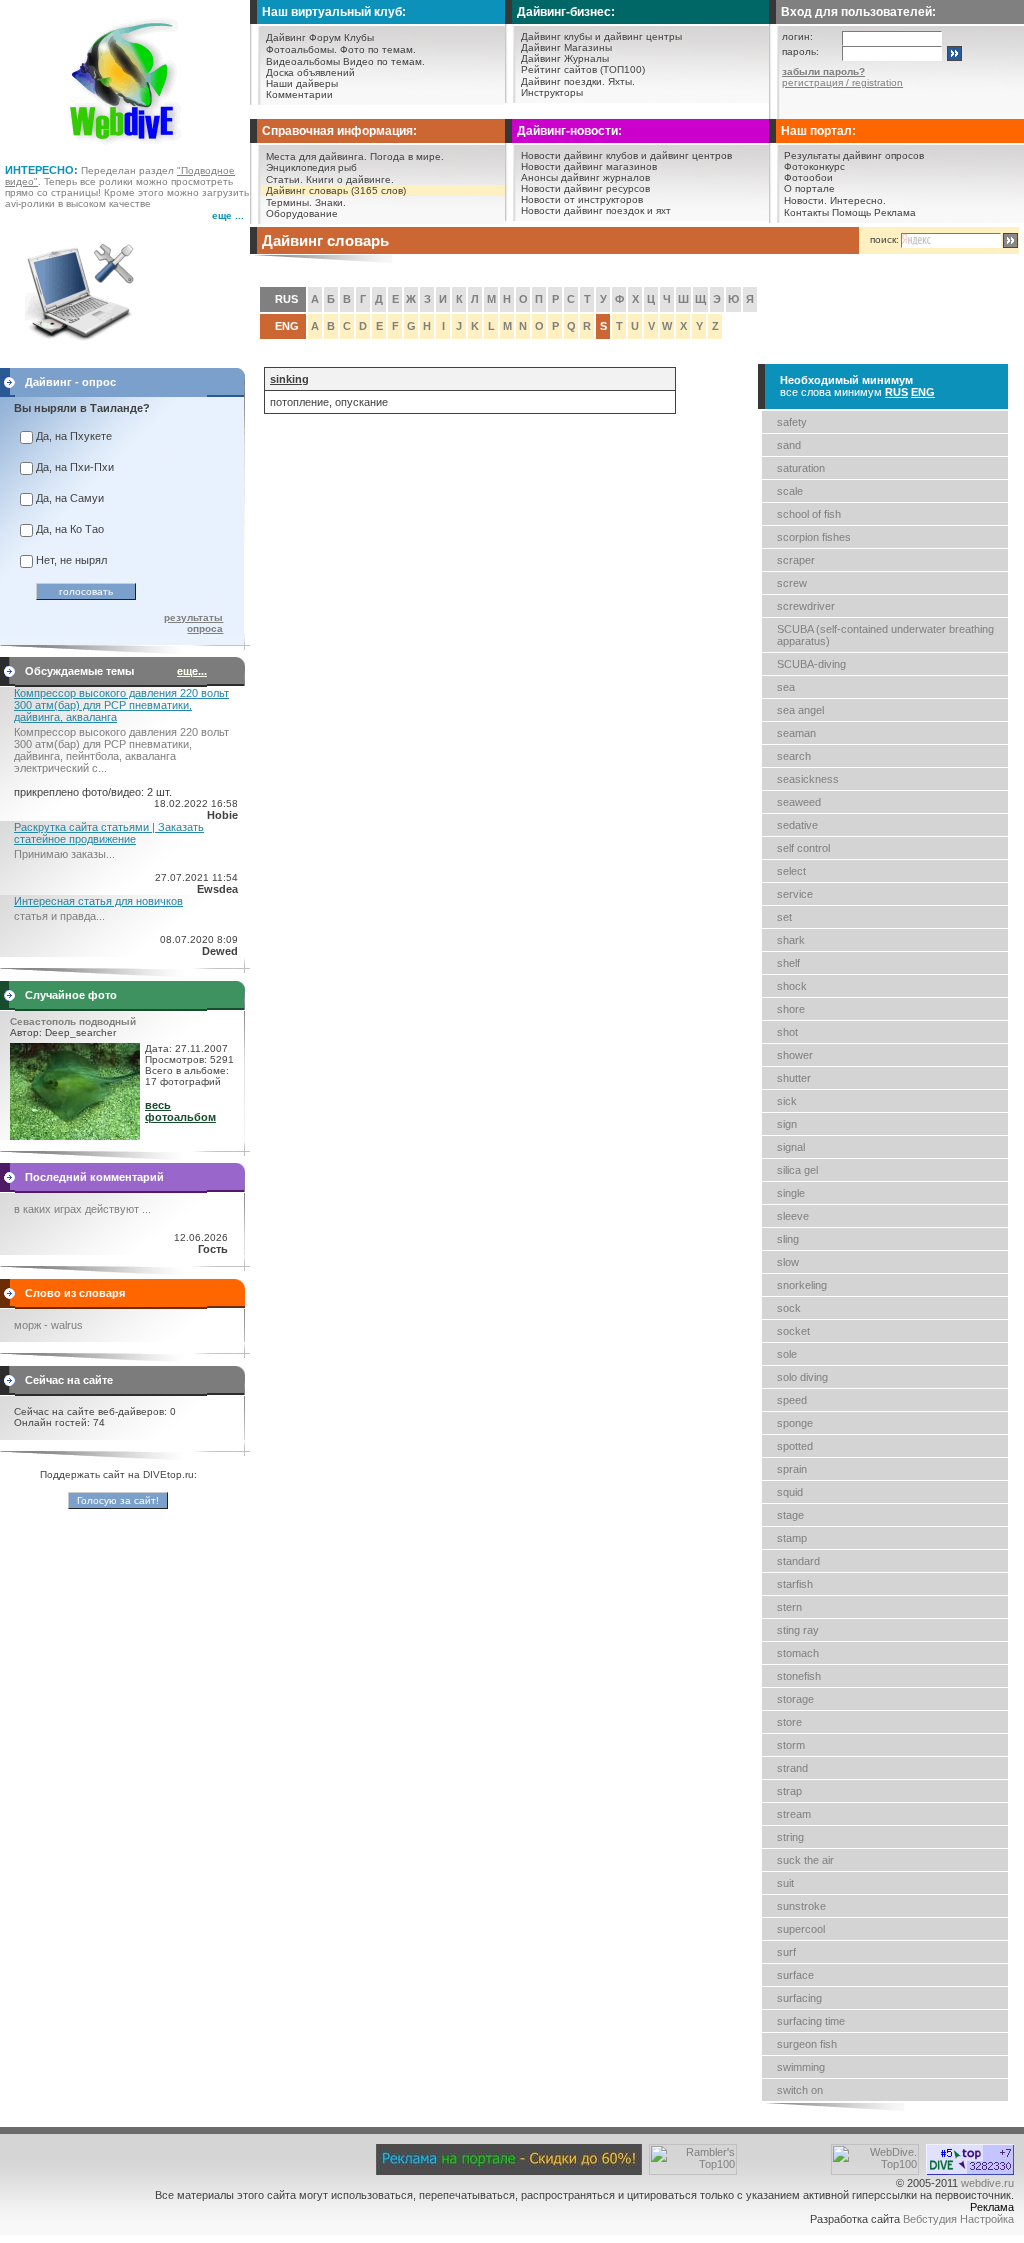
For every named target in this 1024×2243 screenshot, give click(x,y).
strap (789, 1791)
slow (788, 1262)
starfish (795, 1584)
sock (789, 1308)
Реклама (895, 212)
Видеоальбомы (303, 61)
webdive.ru (987, 2183)
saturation (801, 468)
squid (790, 1492)
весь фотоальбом (180, 1111)
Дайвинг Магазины (566, 47)
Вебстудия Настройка (958, 2219)
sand (789, 445)
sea (786, 687)
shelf (788, 963)
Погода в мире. (407, 156)
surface (795, 1975)
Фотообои (808, 177)
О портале (809, 188)
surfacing (799, 1998)
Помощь (851, 212)
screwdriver (806, 606)
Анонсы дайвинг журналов (585, 177)
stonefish (799, 1676)
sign (787, 1124)
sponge (795, 1423)
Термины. (289, 202)
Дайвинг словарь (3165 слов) (336, 190)
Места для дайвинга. (316, 156)
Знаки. (330, 202)
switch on (800, 2090)
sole (787, 1354)
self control (803, 848)
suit (785, 1883)
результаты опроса (193, 623)
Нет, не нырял (71, 560)
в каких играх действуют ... (82, 1209)
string (790, 1837)
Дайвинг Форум (303, 37)
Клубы (359, 37)
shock (792, 986)
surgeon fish (807, 2044)
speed (792, 1400)
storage (795, 1699)
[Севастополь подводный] (75, 1136)
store (789, 1722)
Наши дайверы (302, 83)
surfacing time (811, 2021)
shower (795, 1055)
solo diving (802, 1377)
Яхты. (621, 81)
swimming (801, 2067)
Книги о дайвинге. (350, 179)
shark (791, 940)
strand (792, 1768)
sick (787, 1101)
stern (789, 1607)
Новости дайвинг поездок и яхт (596, 210)
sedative (797, 825)
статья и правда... (59, 916)
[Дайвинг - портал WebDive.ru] (125, 150)
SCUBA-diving (811, 664)
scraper (796, 560)
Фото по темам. (378, 49)
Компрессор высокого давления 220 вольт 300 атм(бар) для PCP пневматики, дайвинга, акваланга (121, 705)
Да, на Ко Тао (70, 529)
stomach (798, 1653)
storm (791, 1745)
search (794, 756)
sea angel (800, 710)
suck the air (805, 1860)
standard (798, 1561)
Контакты (806, 212)
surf (786, 1952)
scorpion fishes (814, 537)
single (791, 1193)
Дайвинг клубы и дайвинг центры (601, 36)
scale (790, 491)
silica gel (797, 1170)
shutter (794, 1078)
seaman (796, 733)
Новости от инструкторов (582, 199)
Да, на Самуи (70, 498)
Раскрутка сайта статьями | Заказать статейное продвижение (109, 833)
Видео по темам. (384, 61)
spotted (795, 1446)
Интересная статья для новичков (98, 901)
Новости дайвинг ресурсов (585, 188)
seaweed (799, 802)
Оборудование (302, 213)
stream (794, 1814)
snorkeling (802, 1285)
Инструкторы (552, 92)
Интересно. (858, 200)
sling (788, 1239)
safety (792, 422)
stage (790, 1515)
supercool (801, 1929)
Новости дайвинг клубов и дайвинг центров (626, 155)
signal (791, 1147)
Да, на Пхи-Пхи (75, 467)
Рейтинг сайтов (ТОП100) (583, 69)
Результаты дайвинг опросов (854, 155)
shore (791, 1009)
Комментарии (299, 94)
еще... (192, 671)
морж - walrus (48, 1325)
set (784, 917)
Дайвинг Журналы (565, 58)
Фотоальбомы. (301, 49)
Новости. (805, 200)
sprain (792, 1469)
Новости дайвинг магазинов (589, 166)
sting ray (798, 1630)
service (795, 894)
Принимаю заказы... (64, 854)
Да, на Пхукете (74, 436)
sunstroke (801, 1906)
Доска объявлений (310, 72)
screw (792, 583)
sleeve (793, 1216)
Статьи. (284, 179)
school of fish (809, 514)
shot (787, 1032)
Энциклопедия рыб (311, 167)
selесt (791, 871)
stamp (792, 1538)
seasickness (808, 779)
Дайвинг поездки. (563, 81)
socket (793, 1331)
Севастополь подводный (73, 1021)
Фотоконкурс (814, 166)
